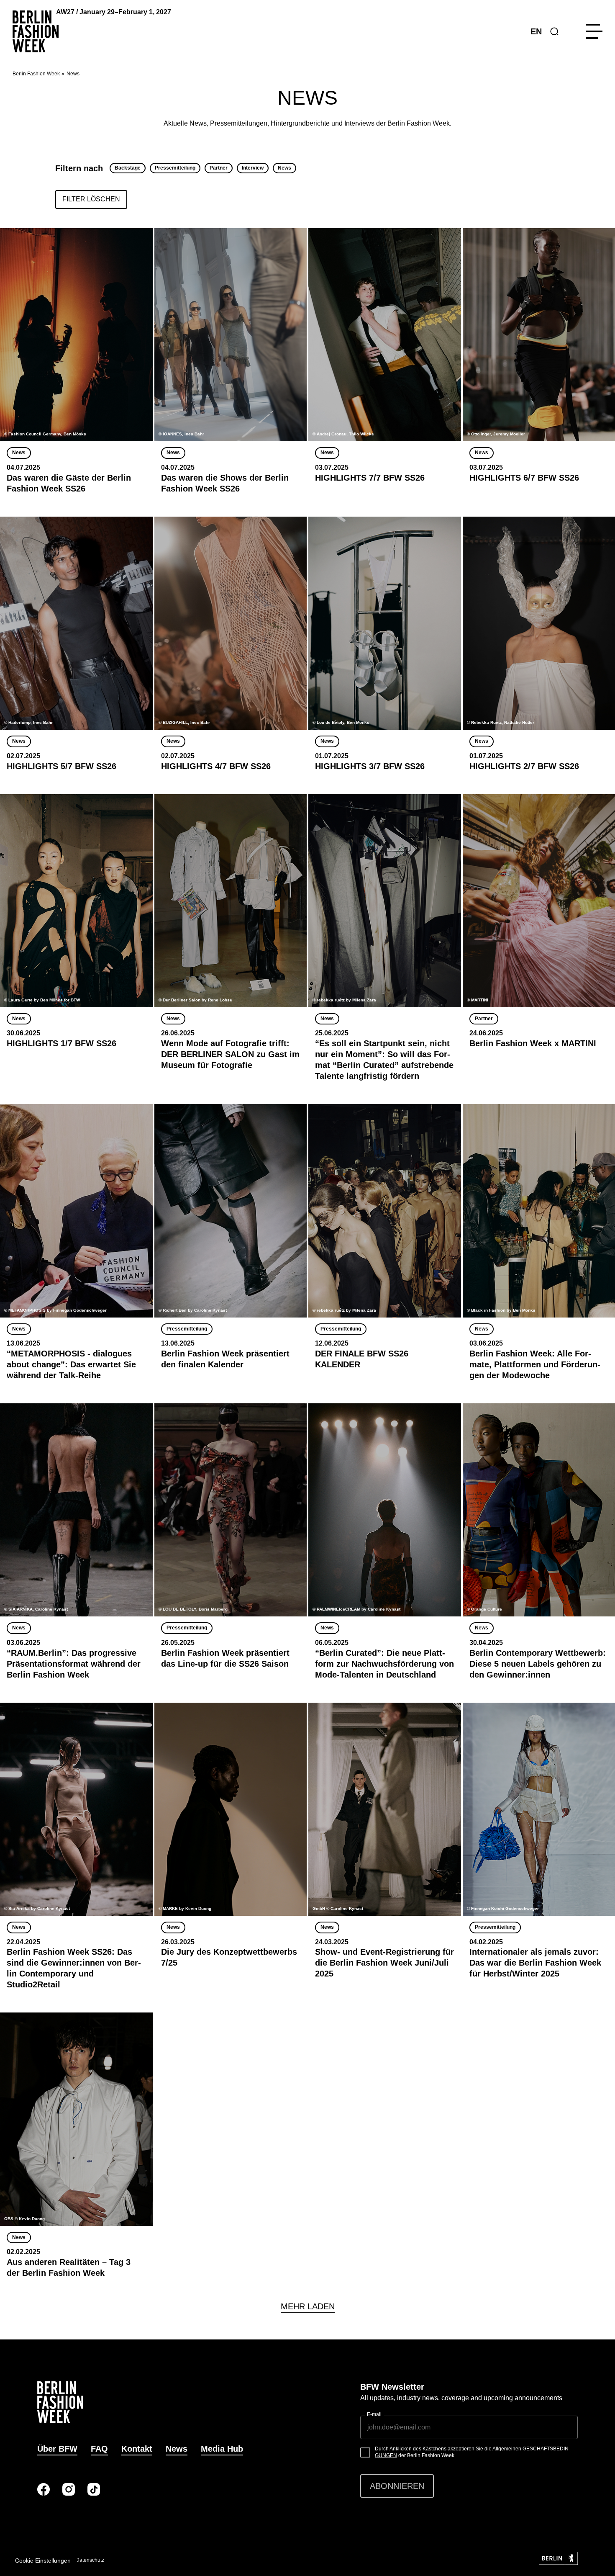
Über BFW (57, 2449)
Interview (253, 168)
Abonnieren (397, 2486)
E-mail (374, 2414)
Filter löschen (91, 199)
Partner (219, 168)
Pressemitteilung (175, 168)
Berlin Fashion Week (36, 74)
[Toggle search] (554, 31)
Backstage (128, 168)
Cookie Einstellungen (43, 2561)
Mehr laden (308, 2306)
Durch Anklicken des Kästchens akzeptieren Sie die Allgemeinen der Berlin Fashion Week (473, 2452)
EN (536, 31)
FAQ (99, 2449)
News (284, 168)
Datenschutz (90, 2560)
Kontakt (137, 2449)
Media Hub (222, 2449)
